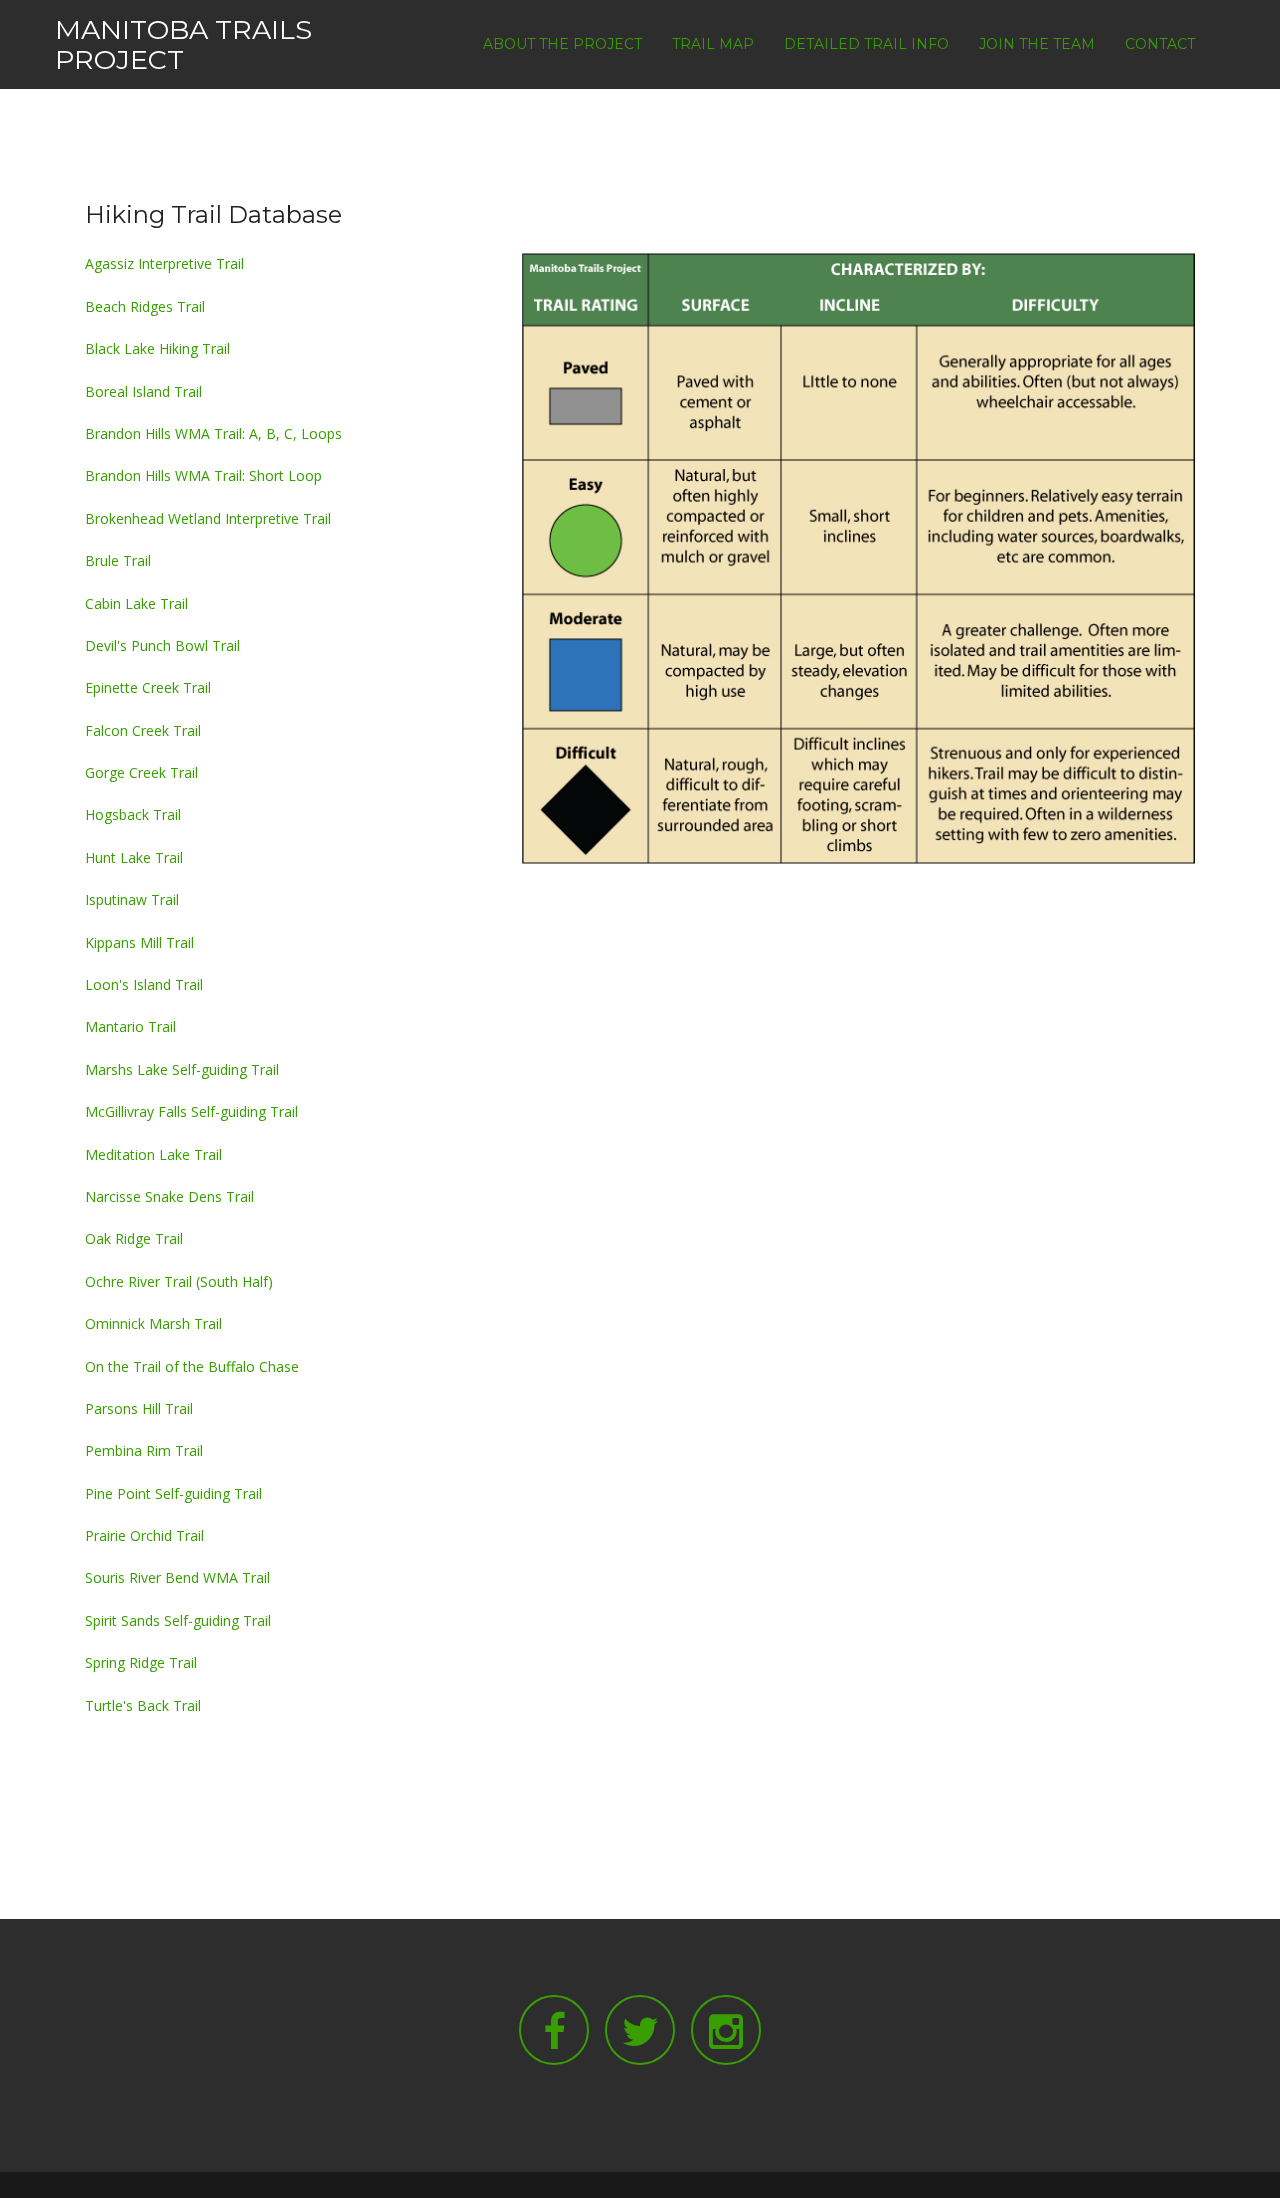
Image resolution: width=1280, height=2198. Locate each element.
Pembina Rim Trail (144, 1450)
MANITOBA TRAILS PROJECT (183, 44)
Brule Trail (118, 560)
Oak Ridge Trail (134, 1238)
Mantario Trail (130, 1026)
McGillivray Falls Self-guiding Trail (191, 1111)
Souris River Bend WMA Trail (177, 1577)
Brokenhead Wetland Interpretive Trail (208, 518)
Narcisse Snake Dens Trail (169, 1196)
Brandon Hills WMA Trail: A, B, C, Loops (213, 433)
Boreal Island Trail (143, 391)
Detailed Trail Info (866, 44)
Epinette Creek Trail (148, 687)
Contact (1160, 44)
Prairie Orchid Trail (144, 1535)
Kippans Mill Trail (139, 942)
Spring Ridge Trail (141, 1662)
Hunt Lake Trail (134, 857)
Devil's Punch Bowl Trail (162, 645)
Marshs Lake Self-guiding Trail (182, 1069)
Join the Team (1037, 44)
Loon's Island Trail (144, 984)
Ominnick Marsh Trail (153, 1323)
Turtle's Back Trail (143, 1705)
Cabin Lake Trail (136, 603)
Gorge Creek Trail (141, 772)
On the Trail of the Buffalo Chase (192, 1366)
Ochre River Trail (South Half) (179, 1281)
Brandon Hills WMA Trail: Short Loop (203, 475)
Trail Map (713, 44)
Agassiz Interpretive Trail (164, 263)
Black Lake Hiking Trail (157, 348)
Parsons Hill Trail (139, 1408)
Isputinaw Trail (132, 899)
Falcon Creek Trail (143, 730)
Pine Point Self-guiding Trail (173, 1493)
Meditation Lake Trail (153, 1154)
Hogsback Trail (133, 814)
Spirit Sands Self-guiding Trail (178, 1620)
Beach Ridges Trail (145, 306)
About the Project (562, 44)
